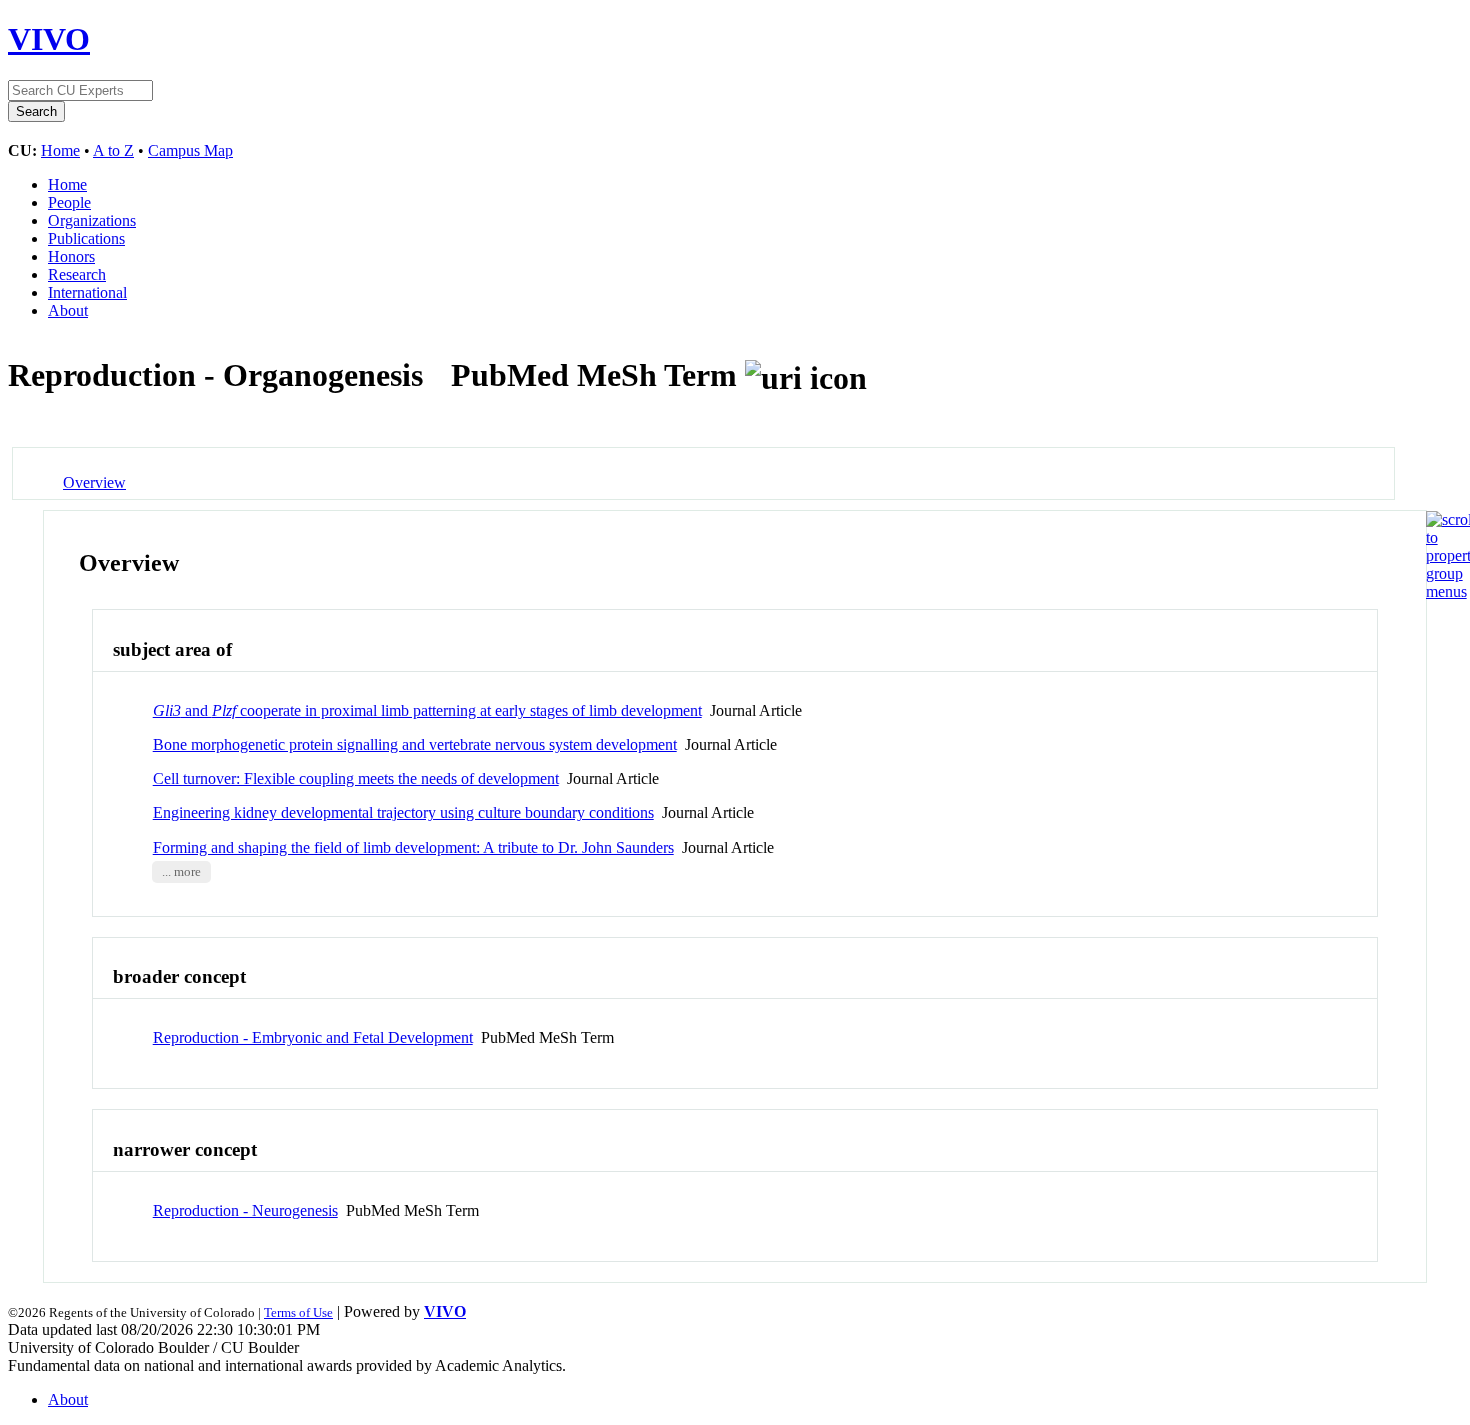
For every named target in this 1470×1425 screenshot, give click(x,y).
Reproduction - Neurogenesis (245, 1210)
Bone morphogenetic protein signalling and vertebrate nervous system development (415, 744)
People (69, 202)
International (87, 292)
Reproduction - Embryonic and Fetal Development (313, 1037)
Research (77, 274)
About (68, 310)
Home (60, 150)
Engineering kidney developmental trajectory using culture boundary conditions (403, 812)
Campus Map (190, 150)
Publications (86, 238)
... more (181, 872)
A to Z (113, 150)
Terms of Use (298, 1312)
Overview (94, 482)
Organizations (92, 220)
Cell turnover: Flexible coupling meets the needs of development (356, 778)
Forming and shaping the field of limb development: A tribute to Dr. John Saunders (413, 847)
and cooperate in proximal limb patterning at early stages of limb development (427, 710)
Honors (71, 256)
